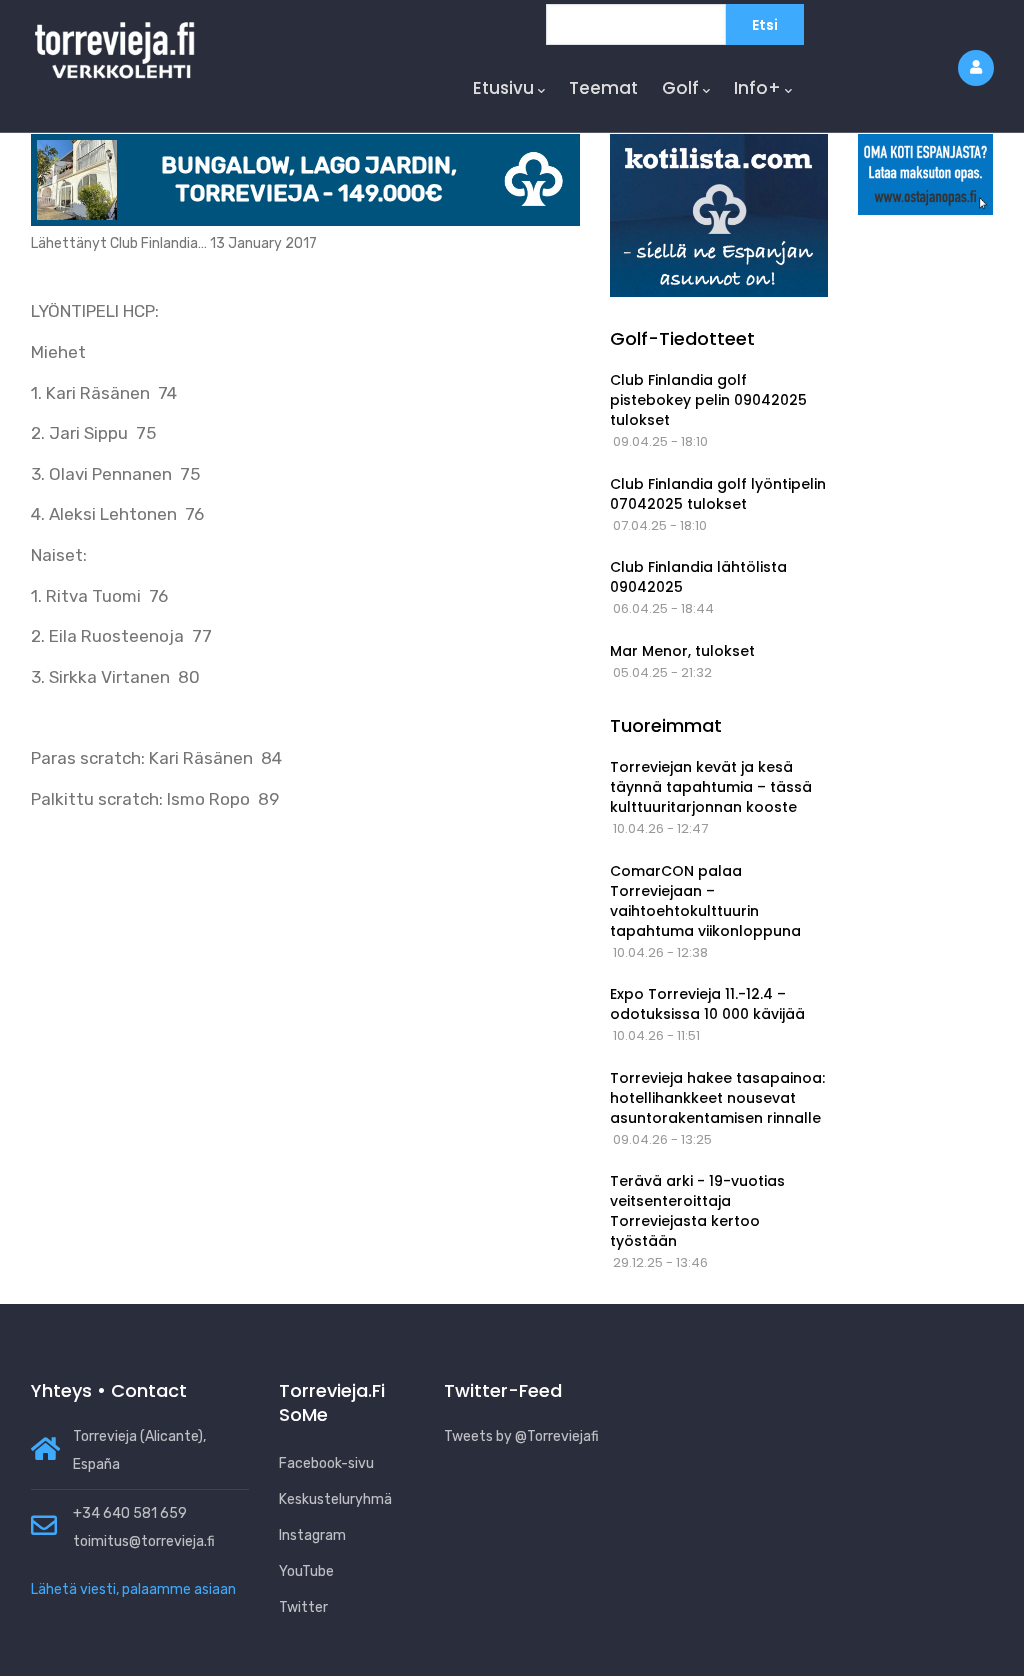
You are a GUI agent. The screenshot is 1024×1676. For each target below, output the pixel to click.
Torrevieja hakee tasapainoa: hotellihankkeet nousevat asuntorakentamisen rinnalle (717, 1098)
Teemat (603, 88)
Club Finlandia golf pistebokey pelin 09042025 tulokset (708, 400)
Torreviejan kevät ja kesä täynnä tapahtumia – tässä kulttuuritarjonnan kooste (711, 787)
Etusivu (503, 88)
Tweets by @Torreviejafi (521, 1436)
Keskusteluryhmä (335, 1499)
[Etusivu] (115, 47)
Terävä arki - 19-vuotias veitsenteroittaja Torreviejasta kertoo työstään (697, 1211)
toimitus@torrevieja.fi (144, 1541)
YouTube (306, 1571)
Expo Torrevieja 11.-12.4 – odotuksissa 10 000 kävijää (707, 1004)
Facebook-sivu (326, 1463)
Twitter (303, 1607)
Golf (680, 88)
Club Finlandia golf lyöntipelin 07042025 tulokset (718, 494)
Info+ (757, 88)
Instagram (312, 1535)
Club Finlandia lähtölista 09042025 (698, 577)
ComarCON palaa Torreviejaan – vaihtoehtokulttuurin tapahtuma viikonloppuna (705, 901)
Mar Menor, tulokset (682, 651)
